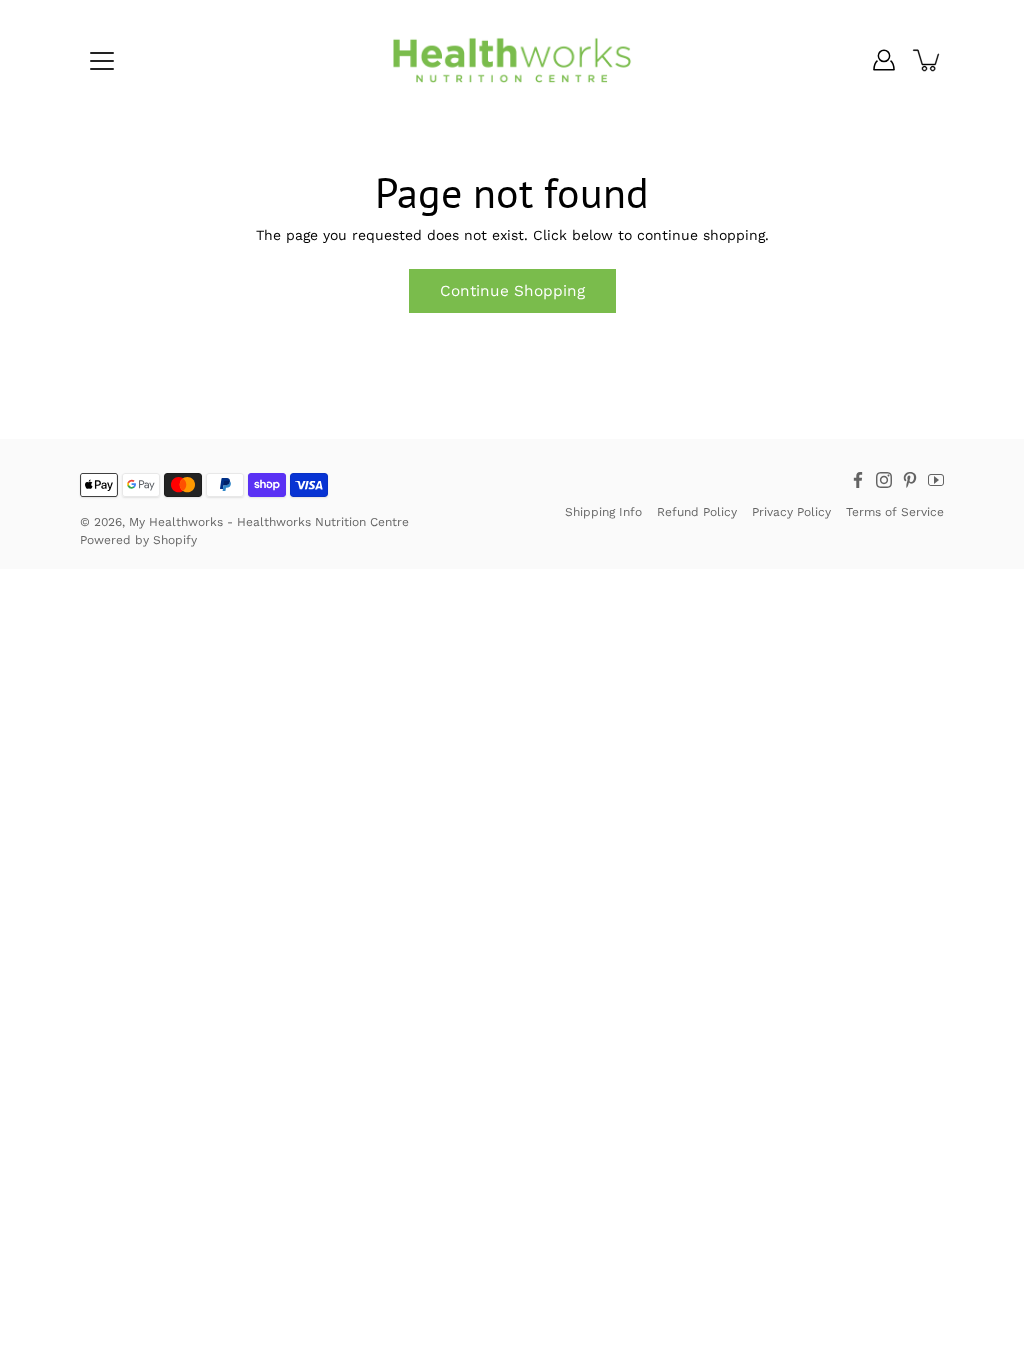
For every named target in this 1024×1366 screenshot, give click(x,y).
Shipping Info (603, 512)
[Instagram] (884, 480)
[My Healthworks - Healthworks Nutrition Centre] (512, 60)
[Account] (884, 60)
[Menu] (102, 61)
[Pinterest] (910, 480)
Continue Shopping (512, 291)
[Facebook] (858, 480)
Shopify (175, 540)
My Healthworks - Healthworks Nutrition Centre (269, 522)
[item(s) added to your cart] (928, 60)
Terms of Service (895, 512)
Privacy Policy (791, 512)
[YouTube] (936, 480)
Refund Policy (697, 512)
